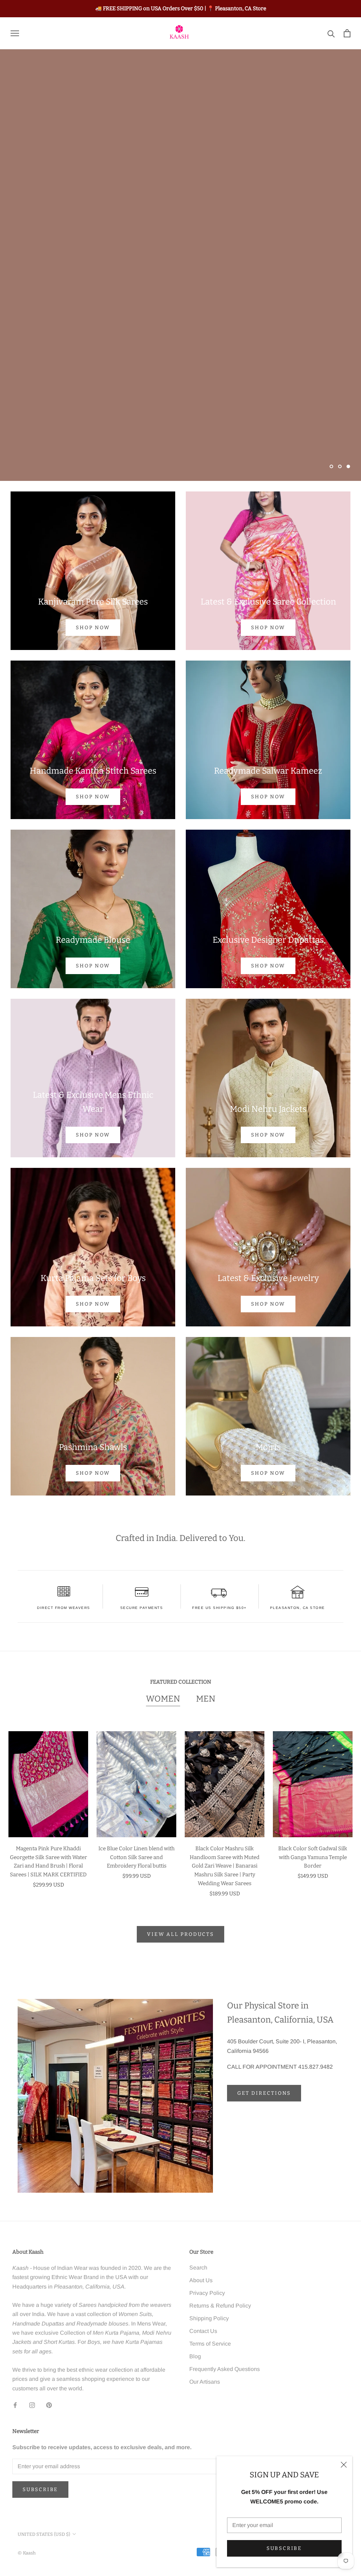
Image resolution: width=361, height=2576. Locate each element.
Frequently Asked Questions (225, 2369)
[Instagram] (32, 2405)
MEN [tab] (206, 1699)
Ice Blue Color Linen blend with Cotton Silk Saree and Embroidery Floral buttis (136, 1857)
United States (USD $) (44, 2534)
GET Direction (218, 448)
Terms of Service (210, 2344)
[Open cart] (347, 33)
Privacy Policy (207, 2293)
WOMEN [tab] (163, 1699)
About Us (201, 2280)
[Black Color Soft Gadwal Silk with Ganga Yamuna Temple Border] (313, 1784)
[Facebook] (15, 2405)
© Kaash (27, 2553)
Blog (195, 2356)
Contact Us (203, 2331)
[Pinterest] (49, 2405)
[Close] (344, 2465)
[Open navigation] (15, 33)
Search (198, 2268)
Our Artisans (205, 2382)
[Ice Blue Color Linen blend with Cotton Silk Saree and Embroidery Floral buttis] (136, 1784)
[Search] (331, 33)
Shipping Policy (209, 2318)
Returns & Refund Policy (220, 2306)
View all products (180, 1934)
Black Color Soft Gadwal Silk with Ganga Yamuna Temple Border (313, 1857)
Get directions (264, 2093)
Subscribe (284, 2548)
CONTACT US (143, 448)
